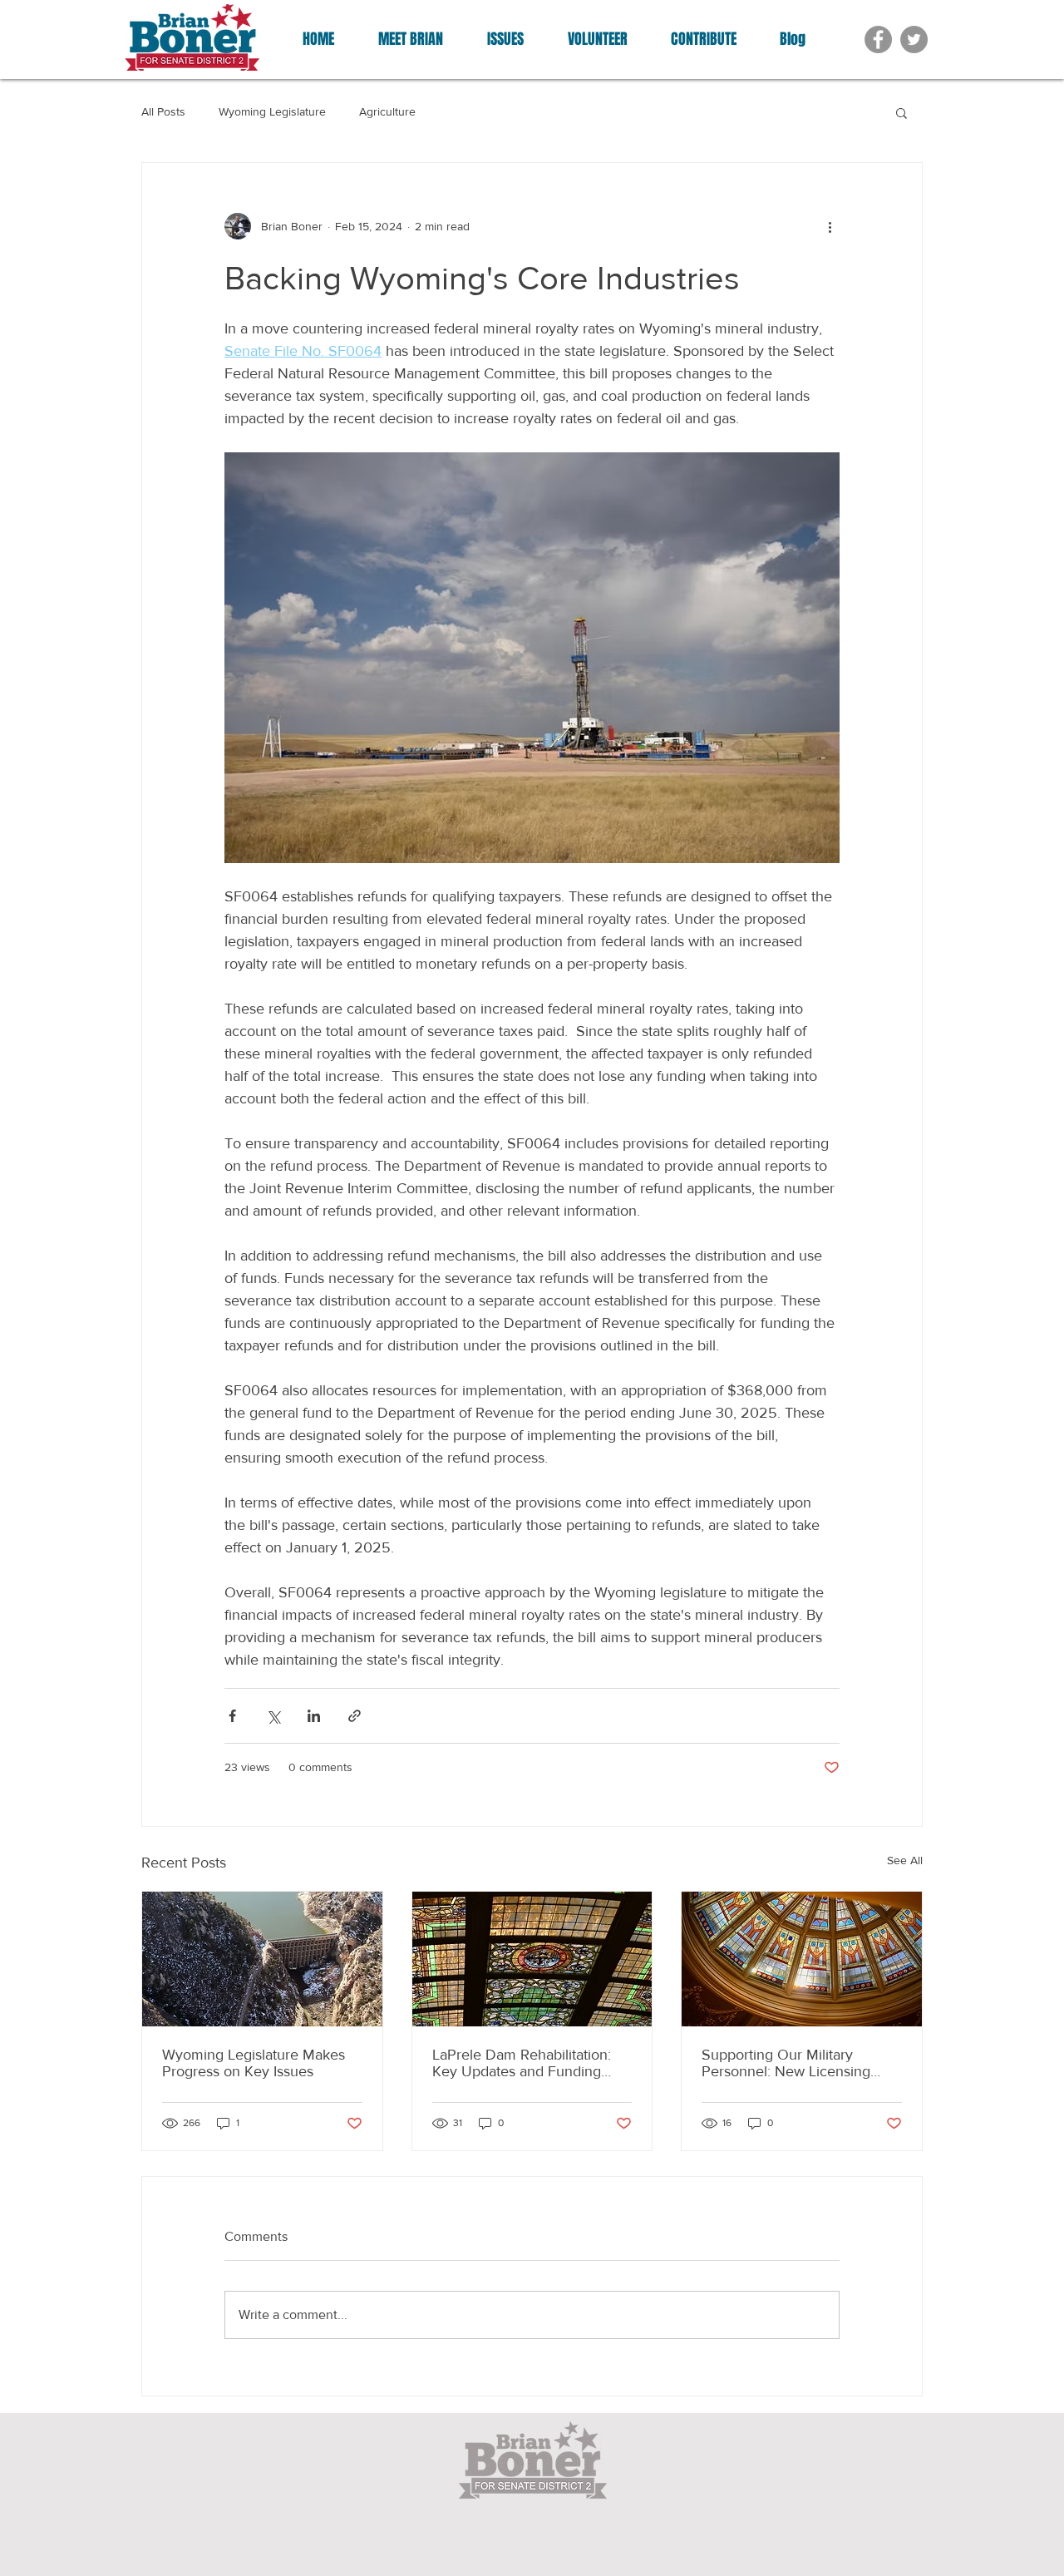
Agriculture (387, 111)
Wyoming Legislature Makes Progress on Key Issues (254, 2063)
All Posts (163, 111)
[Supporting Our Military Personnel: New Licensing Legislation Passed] (802, 1959)
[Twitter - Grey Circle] (914, 39)
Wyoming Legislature (272, 111)
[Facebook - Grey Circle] (878, 39)
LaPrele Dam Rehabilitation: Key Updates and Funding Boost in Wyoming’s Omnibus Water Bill (528, 2063)
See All (905, 1860)
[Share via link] (355, 1716)
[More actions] (830, 226)
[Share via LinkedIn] (314, 1716)
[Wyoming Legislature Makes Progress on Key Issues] (262, 1959)
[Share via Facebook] (232, 1716)
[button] (901, 112)
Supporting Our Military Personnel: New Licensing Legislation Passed (786, 2063)
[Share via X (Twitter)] (273, 1716)
